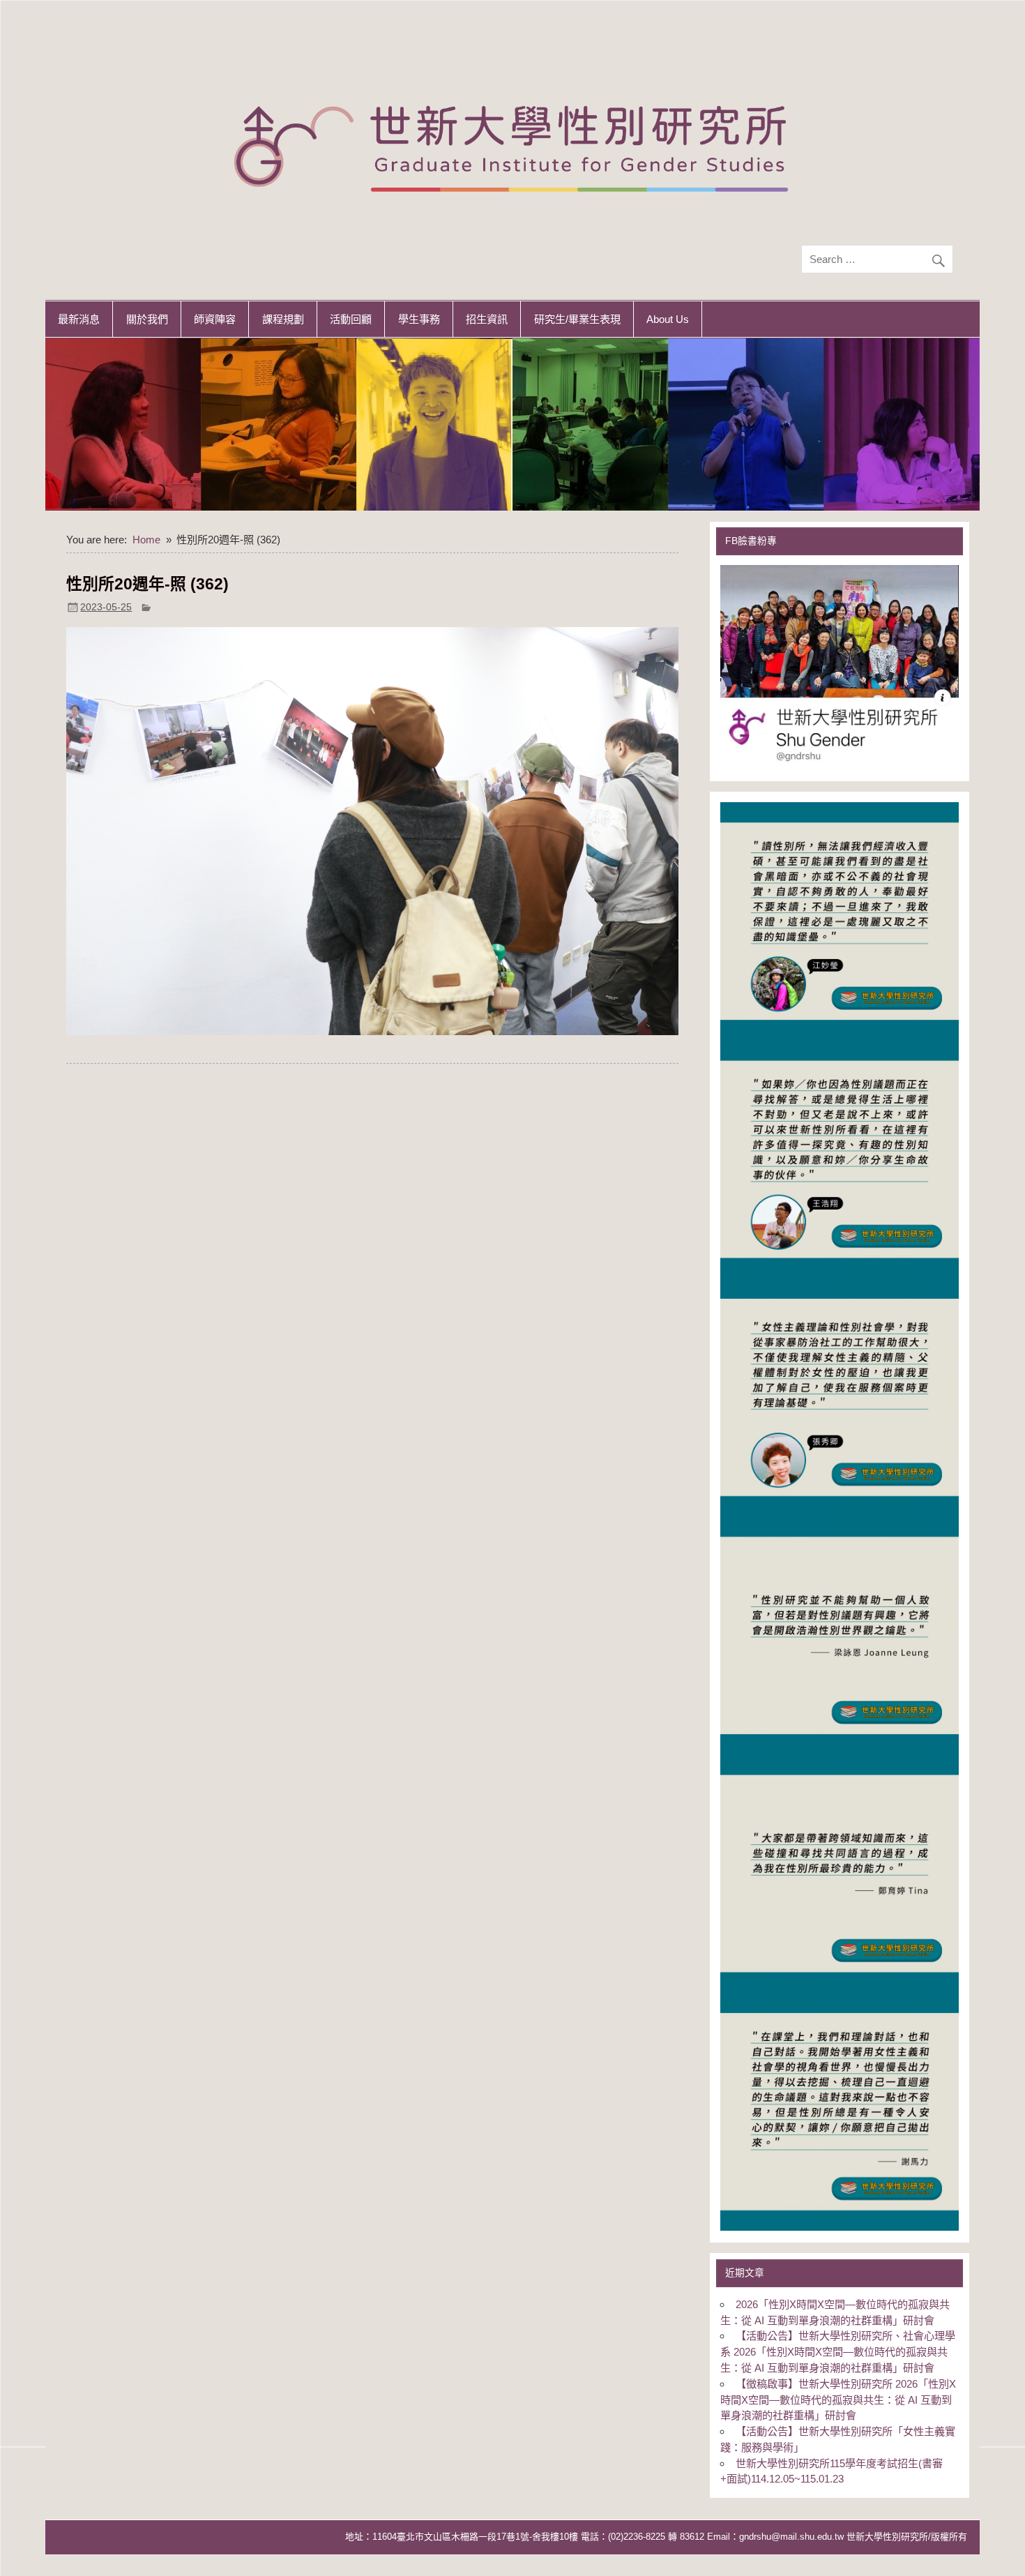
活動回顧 (351, 319)
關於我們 (147, 319)
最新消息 (79, 319)
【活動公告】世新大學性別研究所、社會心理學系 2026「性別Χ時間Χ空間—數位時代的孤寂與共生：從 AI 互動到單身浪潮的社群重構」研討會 (837, 2352)
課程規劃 (283, 319)
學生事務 (419, 319)
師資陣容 (215, 319)
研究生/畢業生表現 (577, 319)
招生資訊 (487, 319)
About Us (668, 319)
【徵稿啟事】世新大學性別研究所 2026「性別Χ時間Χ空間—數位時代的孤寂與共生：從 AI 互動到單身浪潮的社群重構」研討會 (838, 2400)
